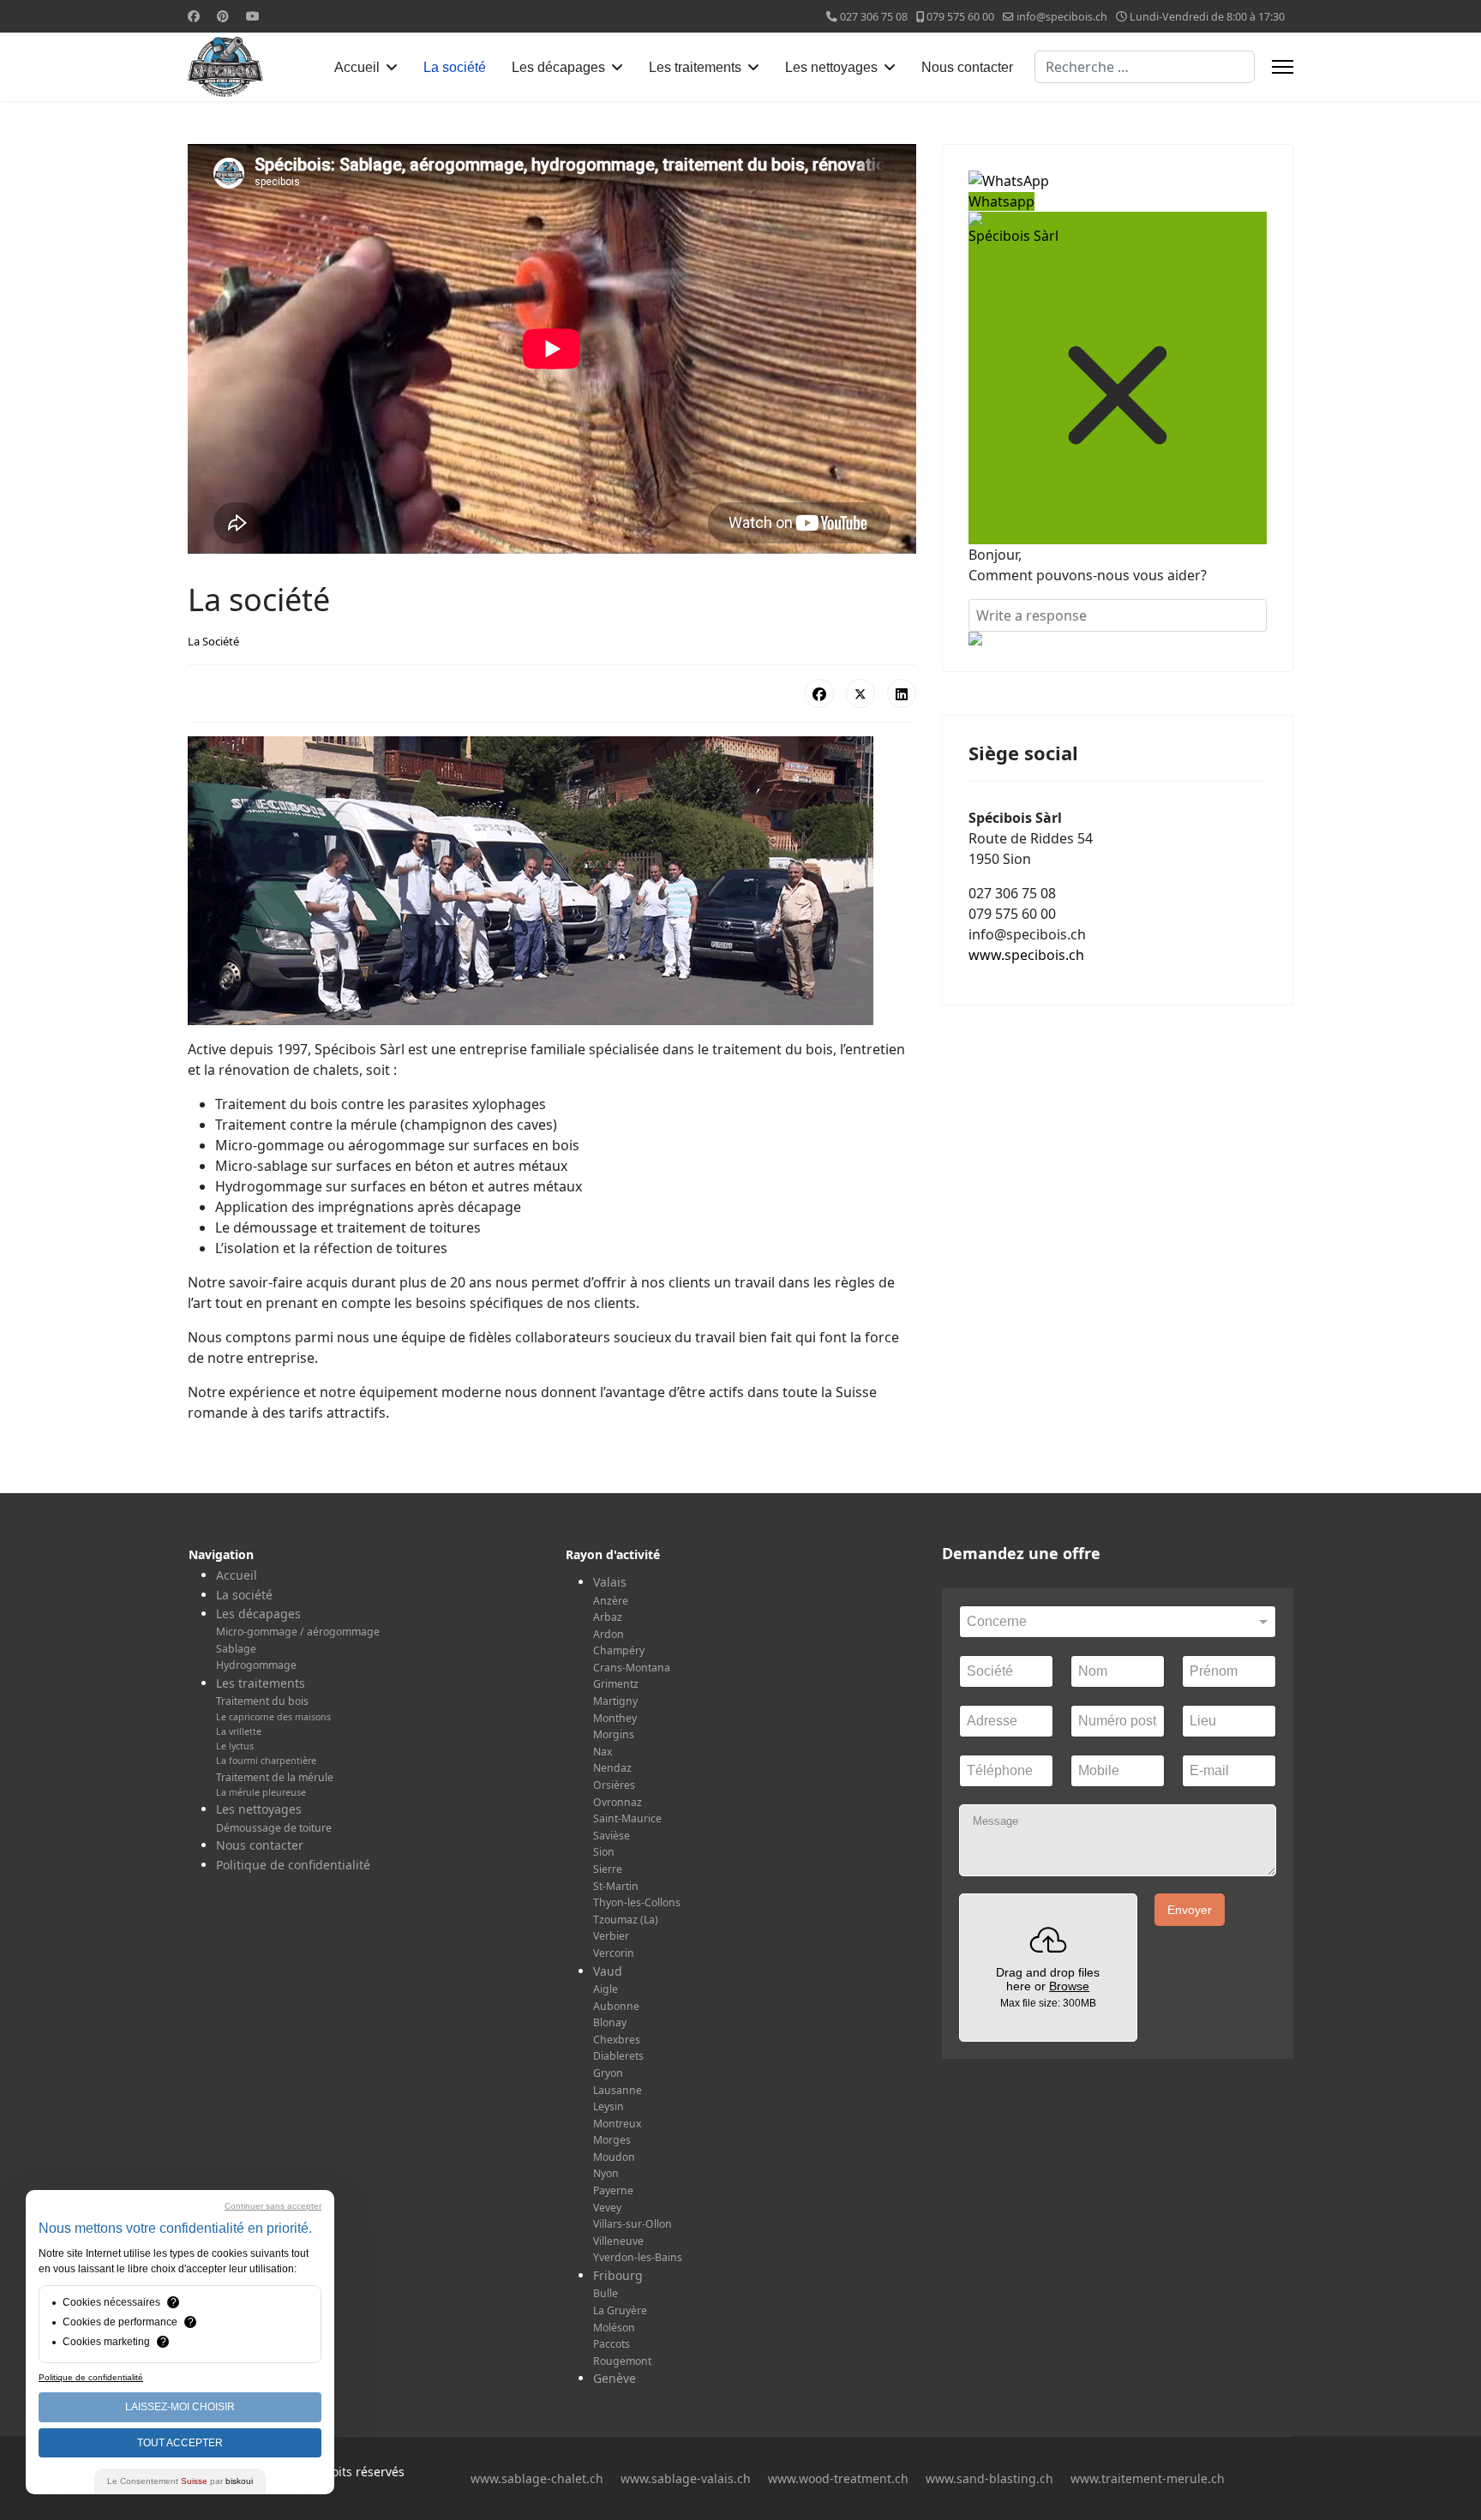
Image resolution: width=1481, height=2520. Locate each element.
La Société (213, 641)
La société (455, 67)
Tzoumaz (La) (626, 1920)
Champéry (619, 1650)
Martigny (615, 1701)
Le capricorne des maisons (273, 1717)
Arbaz (608, 1617)
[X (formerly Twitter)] (860, 693)
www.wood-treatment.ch (838, 2478)
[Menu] (1283, 67)
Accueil (357, 67)
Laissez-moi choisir (180, 2407)
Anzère (611, 1601)
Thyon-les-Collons (637, 1902)
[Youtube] (253, 16)
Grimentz (616, 1684)
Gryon (608, 2073)
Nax (603, 1752)
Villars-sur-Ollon (633, 2224)
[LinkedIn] (902, 693)
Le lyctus (235, 1746)
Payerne (613, 2190)
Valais (610, 1582)
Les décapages (558, 67)
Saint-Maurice (627, 1818)
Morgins (614, 1734)
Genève (615, 2378)
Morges (612, 2140)
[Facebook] (194, 16)
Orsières (614, 1785)
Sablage (236, 1649)
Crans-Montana (632, 1668)
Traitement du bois (262, 1701)
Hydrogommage (256, 1665)
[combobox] (1145, 67)
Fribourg (618, 2275)
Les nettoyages (831, 67)
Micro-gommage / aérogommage (298, 1632)
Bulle (606, 2293)
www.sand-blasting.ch (989, 2478)
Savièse (612, 1836)
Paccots (612, 2344)
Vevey (607, 2208)
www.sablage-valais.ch (686, 2478)
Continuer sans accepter (273, 2206)
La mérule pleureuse (261, 1792)
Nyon (606, 2173)
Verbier (611, 1936)
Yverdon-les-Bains (638, 2257)
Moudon (614, 2157)
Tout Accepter (180, 2443)
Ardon (609, 1634)
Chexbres (617, 2040)
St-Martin (616, 1886)
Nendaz (612, 1768)
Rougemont (622, 2361)
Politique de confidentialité (293, 1865)
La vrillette (239, 1731)
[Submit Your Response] (1118, 639)
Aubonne (616, 2006)
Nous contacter (967, 67)
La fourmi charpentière (266, 1761)
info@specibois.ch (1062, 17)
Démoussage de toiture (274, 1828)
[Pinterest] (223, 16)
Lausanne (618, 2090)
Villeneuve (618, 2241)
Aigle (606, 1989)
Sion (604, 1852)
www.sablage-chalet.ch (537, 2478)
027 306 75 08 (874, 17)
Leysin (609, 2106)
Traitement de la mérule (275, 1777)
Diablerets (618, 2056)
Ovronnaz (618, 1802)
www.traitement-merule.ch (1148, 2478)
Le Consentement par (180, 2481)
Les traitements (695, 67)
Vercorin (614, 1953)
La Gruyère (620, 2310)
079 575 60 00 (960, 17)
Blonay (610, 2022)
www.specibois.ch (1026, 955)
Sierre (608, 1869)
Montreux (617, 2124)
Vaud (608, 1971)
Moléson (614, 2328)
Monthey (615, 1718)
